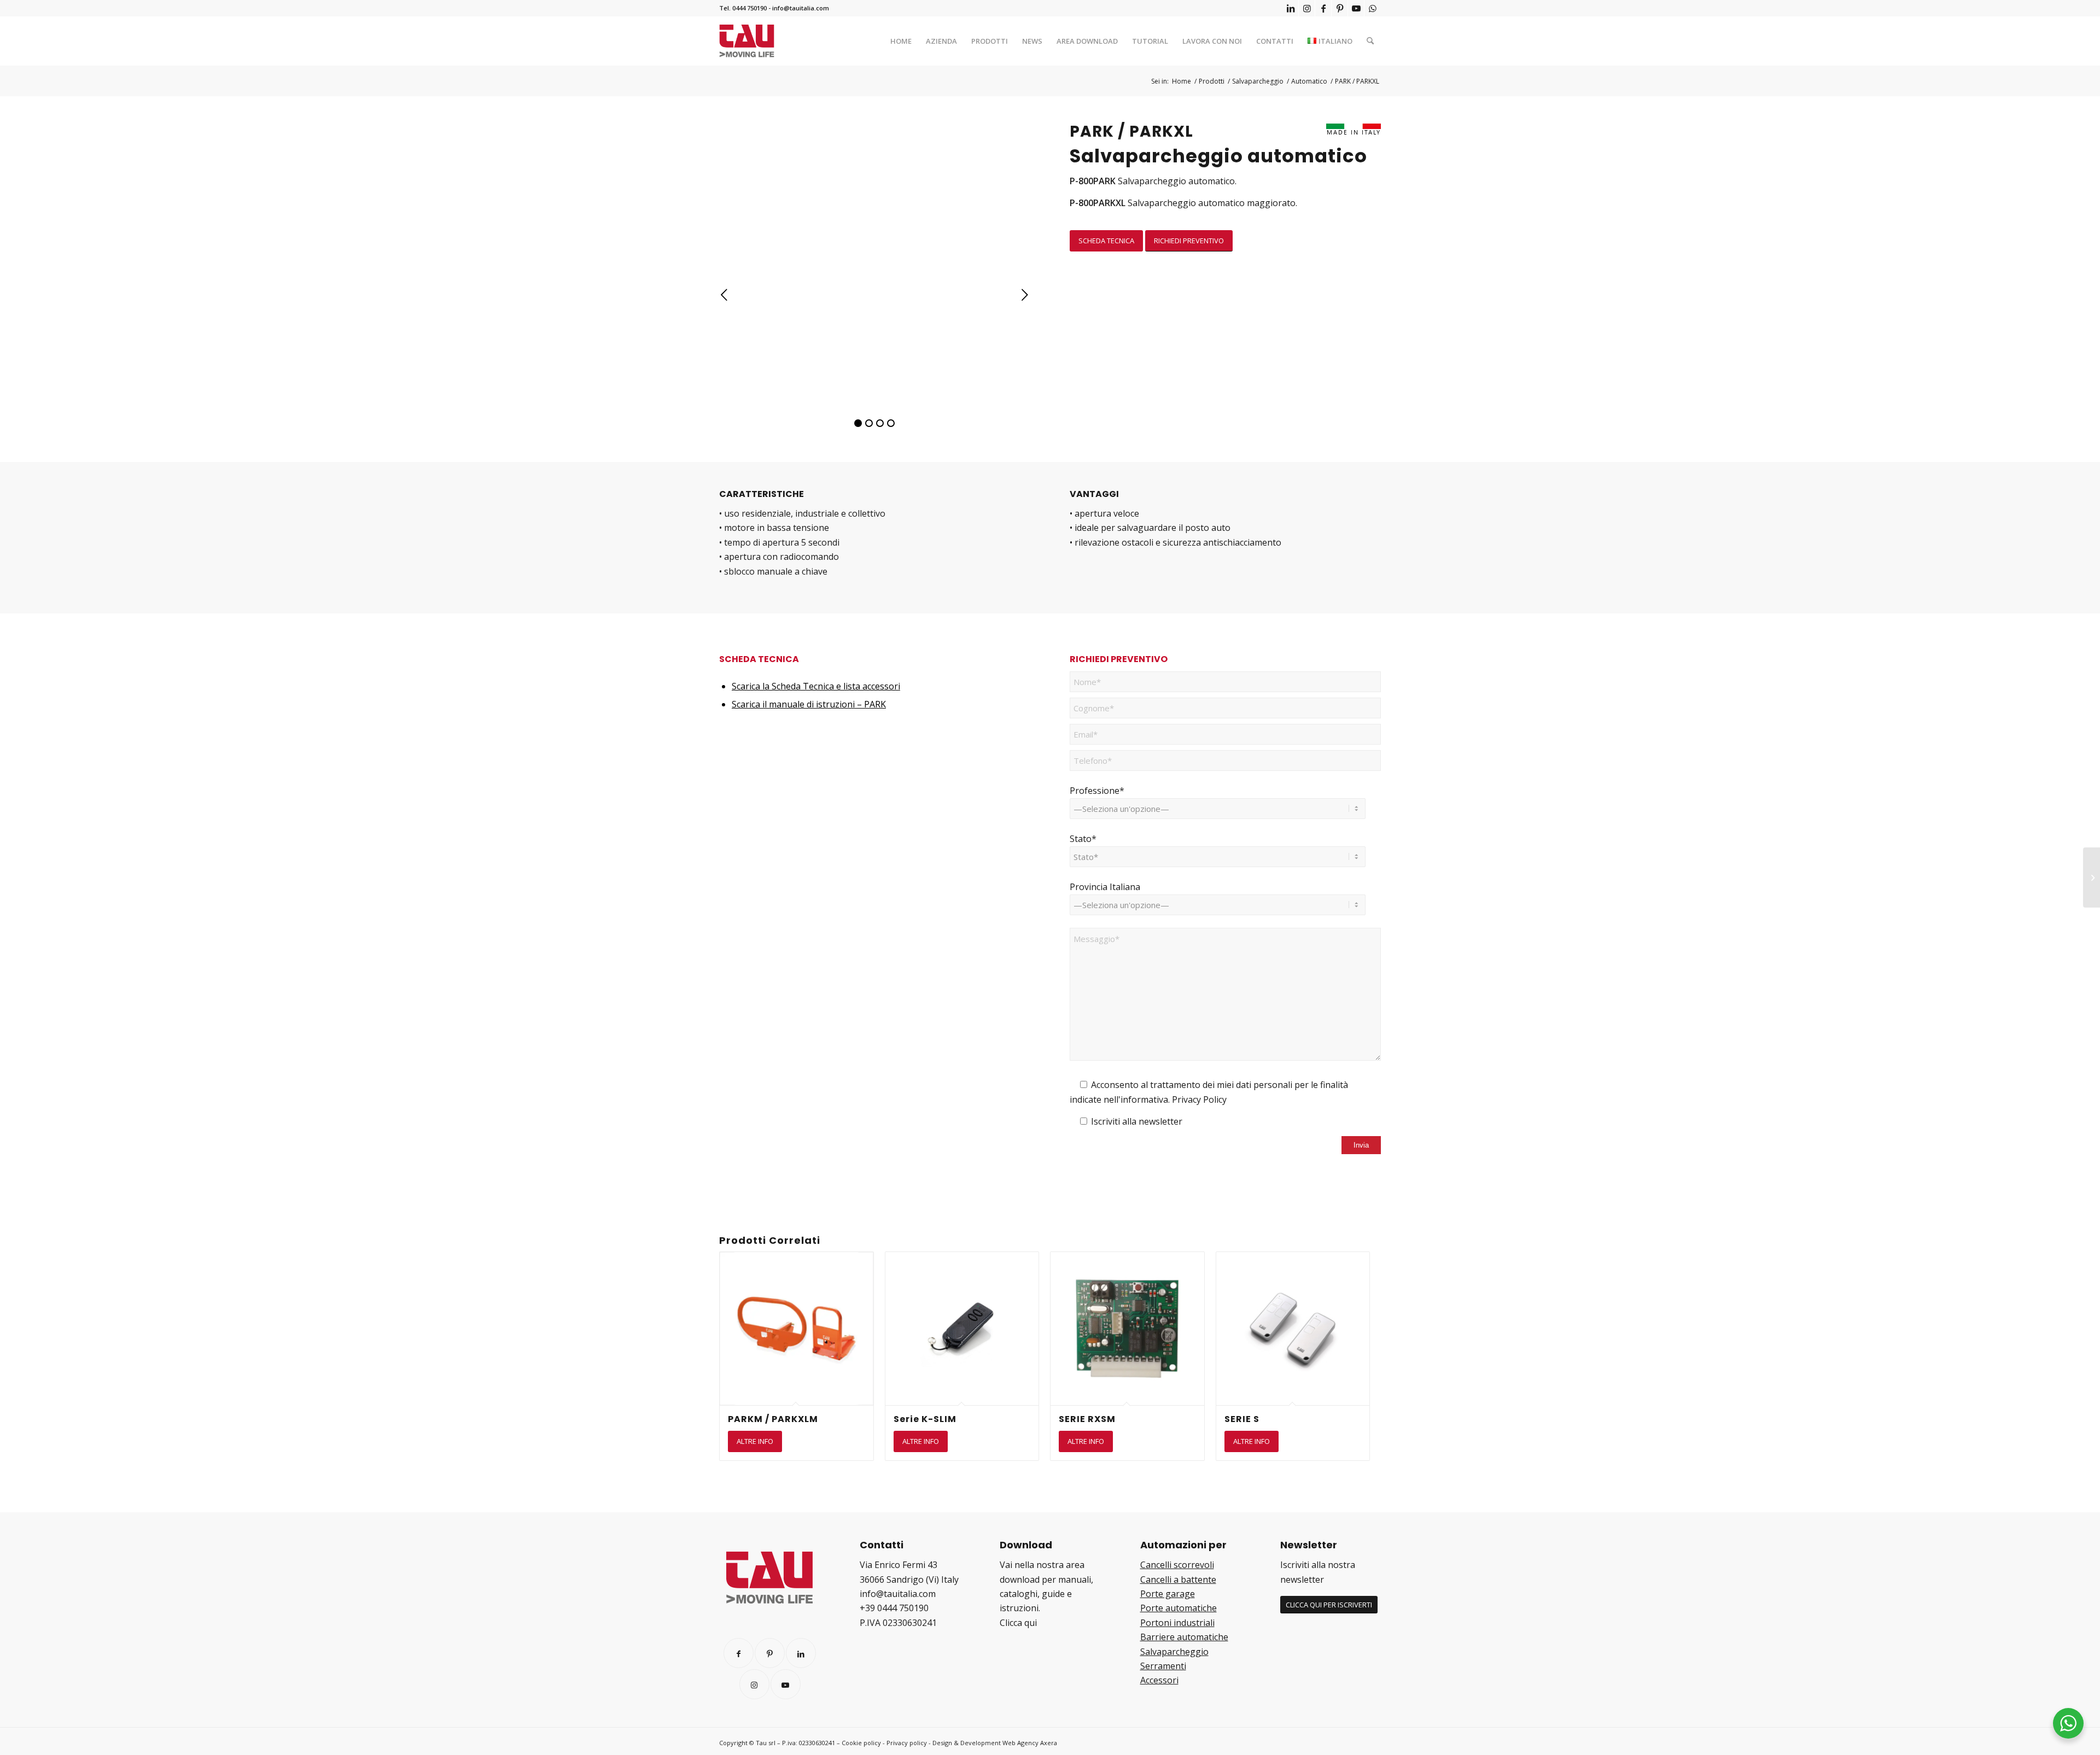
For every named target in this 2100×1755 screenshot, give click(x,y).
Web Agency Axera (1030, 1743)
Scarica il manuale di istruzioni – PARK (809, 704)
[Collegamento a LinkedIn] (1290, 8)
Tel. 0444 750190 (743, 8)
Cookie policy (861, 1743)
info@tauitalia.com (801, 8)
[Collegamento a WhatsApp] (1373, 8)
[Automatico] (2092, 877)
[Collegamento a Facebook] (1323, 8)
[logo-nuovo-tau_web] (747, 41)
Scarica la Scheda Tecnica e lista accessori (816, 686)
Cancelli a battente (1178, 1579)
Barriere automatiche (1184, 1637)
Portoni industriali (1177, 1623)
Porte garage (1168, 1594)
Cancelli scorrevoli (1177, 1565)
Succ (1025, 295)
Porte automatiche (1179, 1608)
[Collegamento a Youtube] (1356, 8)
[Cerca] (1370, 41)
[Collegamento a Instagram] (1307, 8)
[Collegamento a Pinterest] (1340, 8)
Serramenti (1163, 1666)
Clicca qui (1018, 1623)
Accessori (1159, 1680)
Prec (725, 295)
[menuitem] (901, 41)
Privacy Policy (1199, 1099)
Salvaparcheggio (1174, 1652)
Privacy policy (907, 1743)
